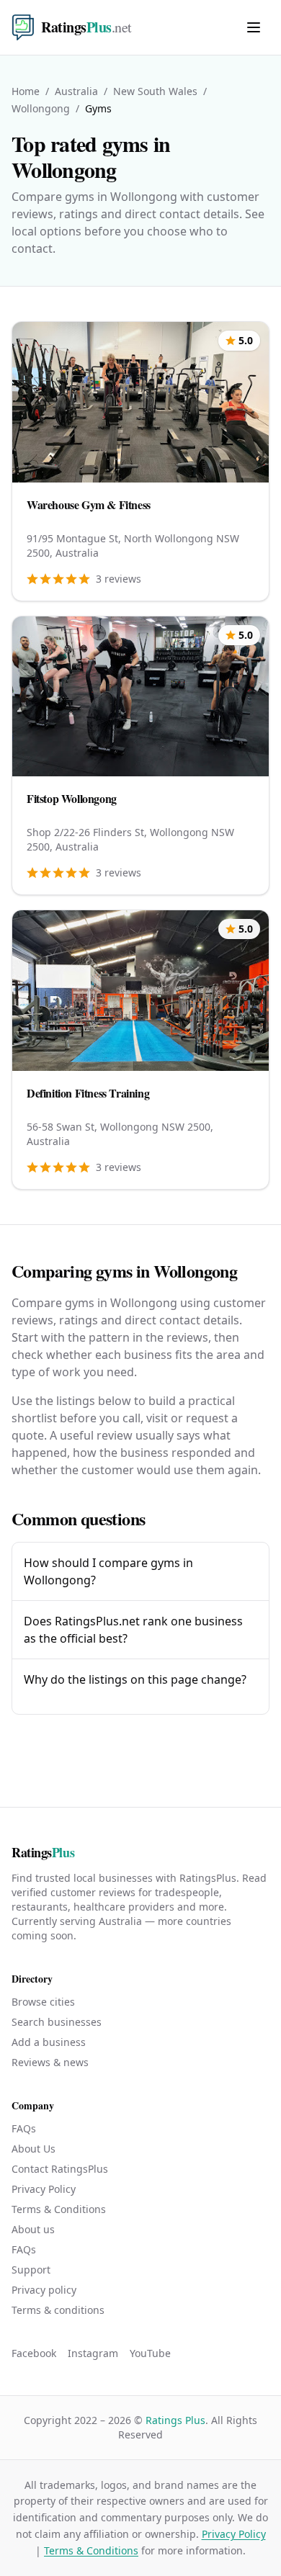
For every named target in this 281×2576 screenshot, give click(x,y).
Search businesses (57, 2022)
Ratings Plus (175, 2420)
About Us (34, 2149)
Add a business (49, 2042)
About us (33, 2229)
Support (31, 2270)
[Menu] (254, 27)
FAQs (24, 2128)
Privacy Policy (44, 2189)
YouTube (150, 2353)
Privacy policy (44, 2290)
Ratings (43, 1852)
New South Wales (155, 91)
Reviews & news (50, 2062)
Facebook (34, 2353)
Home (26, 91)
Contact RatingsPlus (60, 2169)
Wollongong (41, 108)
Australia (76, 91)
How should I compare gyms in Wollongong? (108, 1571)
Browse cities (43, 2002)
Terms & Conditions (59, 2209)
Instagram (93, 2353)
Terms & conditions (58, 2310)
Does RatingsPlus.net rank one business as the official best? (133, 1630)
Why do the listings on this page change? (135, 1679)
